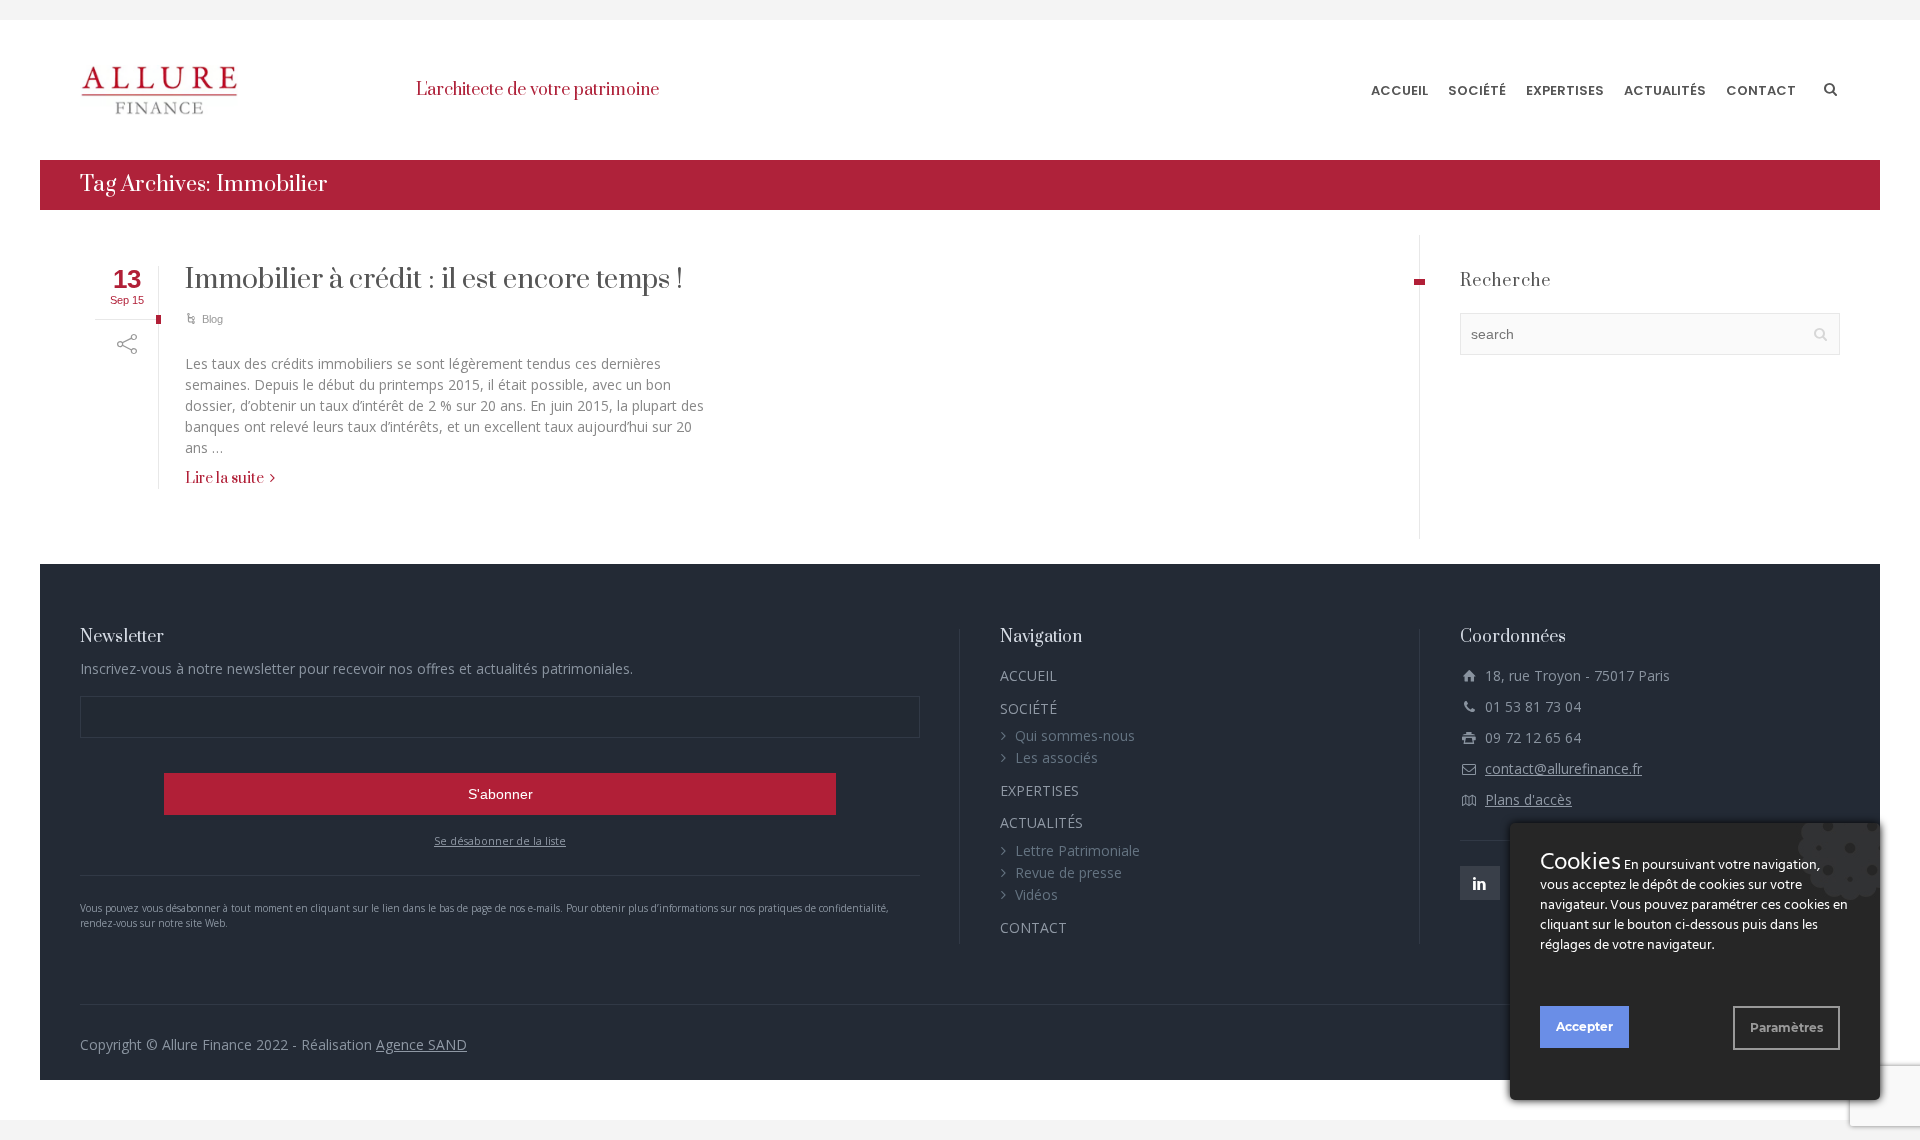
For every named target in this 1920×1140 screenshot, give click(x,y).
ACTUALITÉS (1665, 90)
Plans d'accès (1528, 799)
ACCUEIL (1399, 90)
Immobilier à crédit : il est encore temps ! (434, 279)
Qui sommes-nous (1075, 735)
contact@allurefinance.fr (1563, 768)
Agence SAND (421, 1044)
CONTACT (1761, 90)
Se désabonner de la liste (500, 841)
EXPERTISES (1565, 90)
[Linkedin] (1480, 883)
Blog (212, 319)
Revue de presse (1068, 872)
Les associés (1056, 757)
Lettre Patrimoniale (1077, 850)
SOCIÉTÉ (1477, 90)
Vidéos (1036, 894)
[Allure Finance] (159, 90)
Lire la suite (224, 478)
